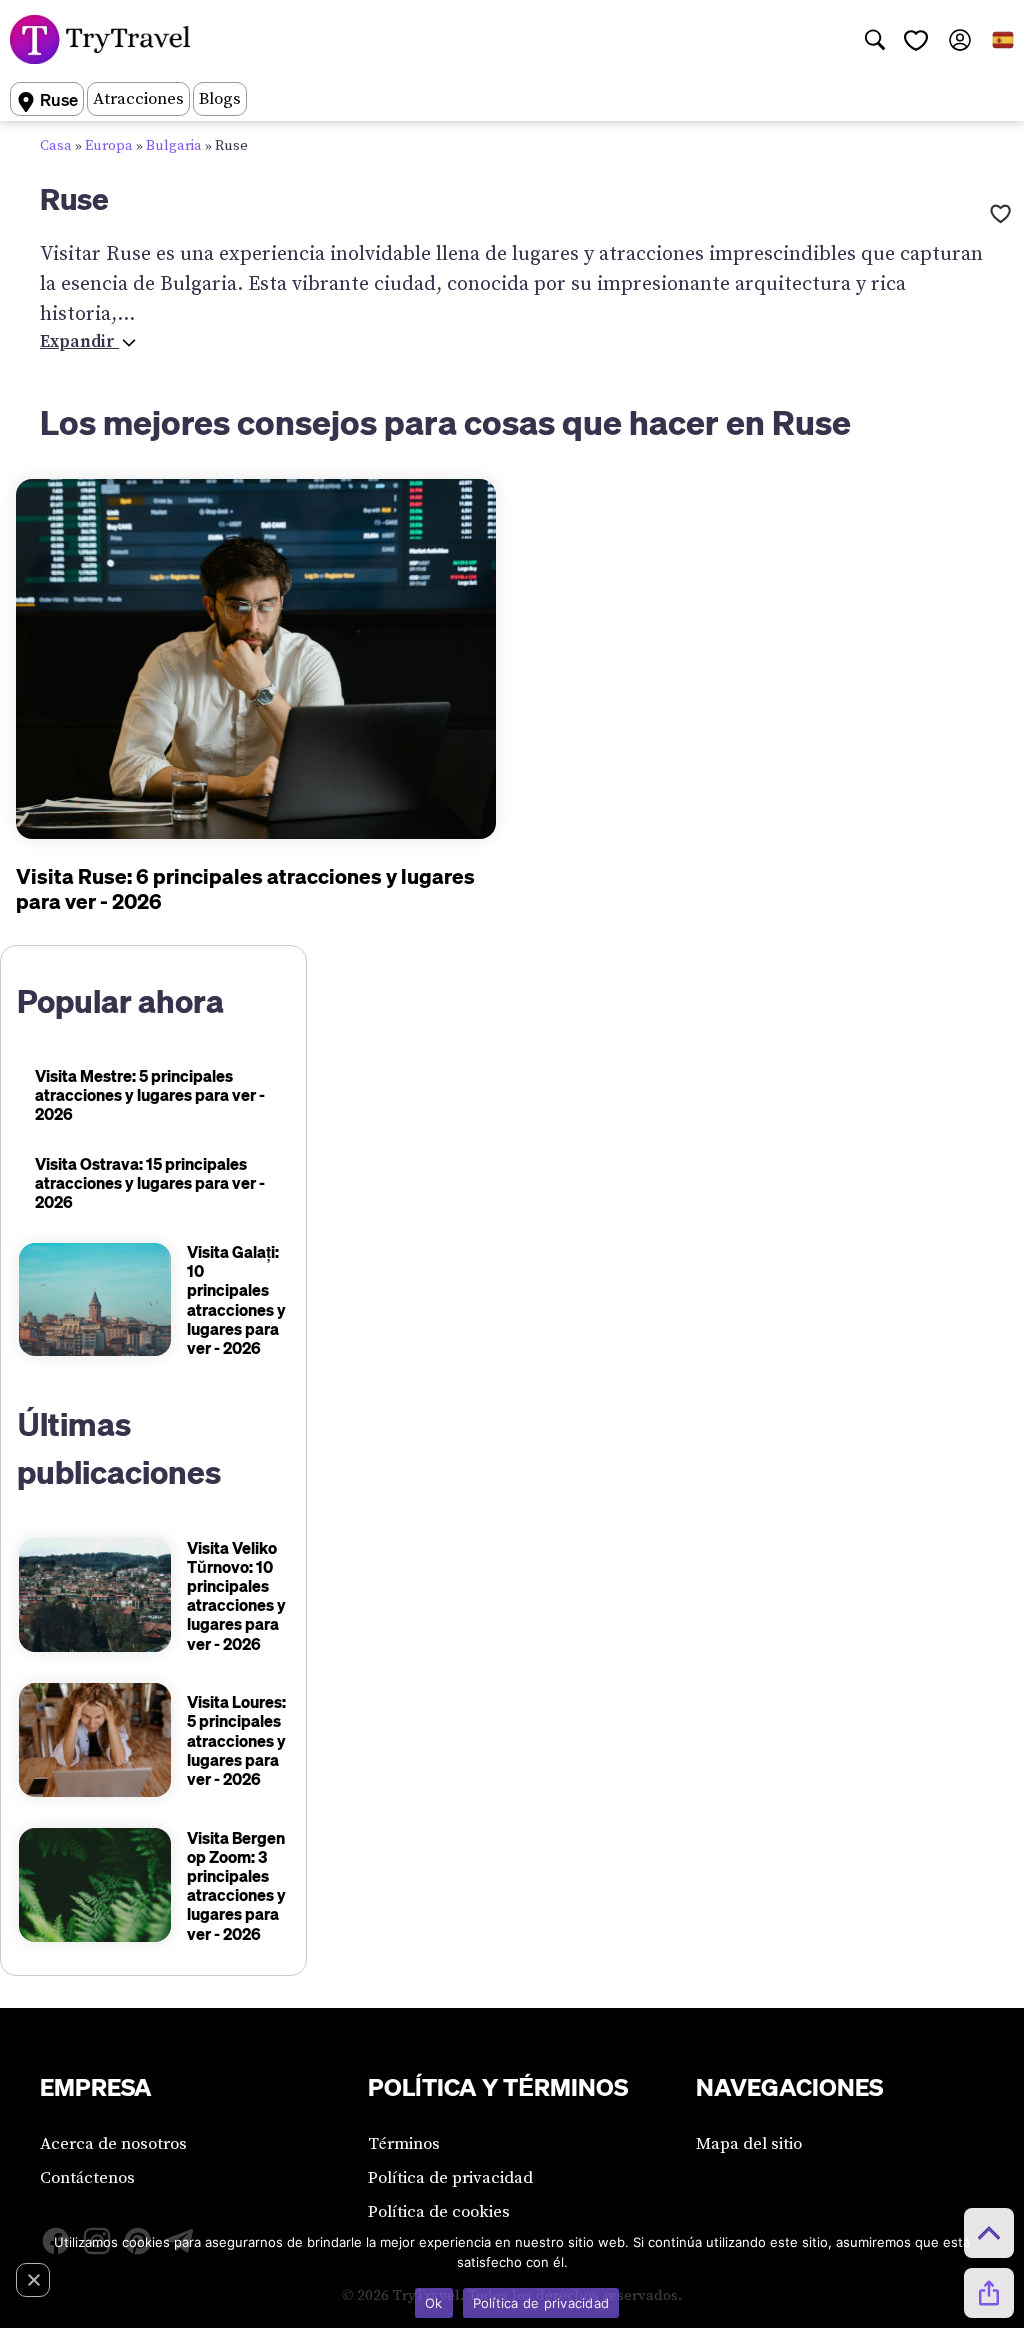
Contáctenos (87, 2178)
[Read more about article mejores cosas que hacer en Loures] (95, 1740)
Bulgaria (174, 146)
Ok (434, 2303)
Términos (404, 2144)
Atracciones (138, 99)
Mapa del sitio (749, 2144)
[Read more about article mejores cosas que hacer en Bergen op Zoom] (95, 1885)
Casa (56, 146)
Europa (109, 146)
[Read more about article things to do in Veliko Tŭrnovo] (95, 1595)
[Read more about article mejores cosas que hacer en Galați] (95, 1300)
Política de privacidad (450, 2178)
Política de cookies (439, 2212)
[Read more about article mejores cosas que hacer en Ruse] (256, 659)
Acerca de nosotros (113, 2144)
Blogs (220, 99)
